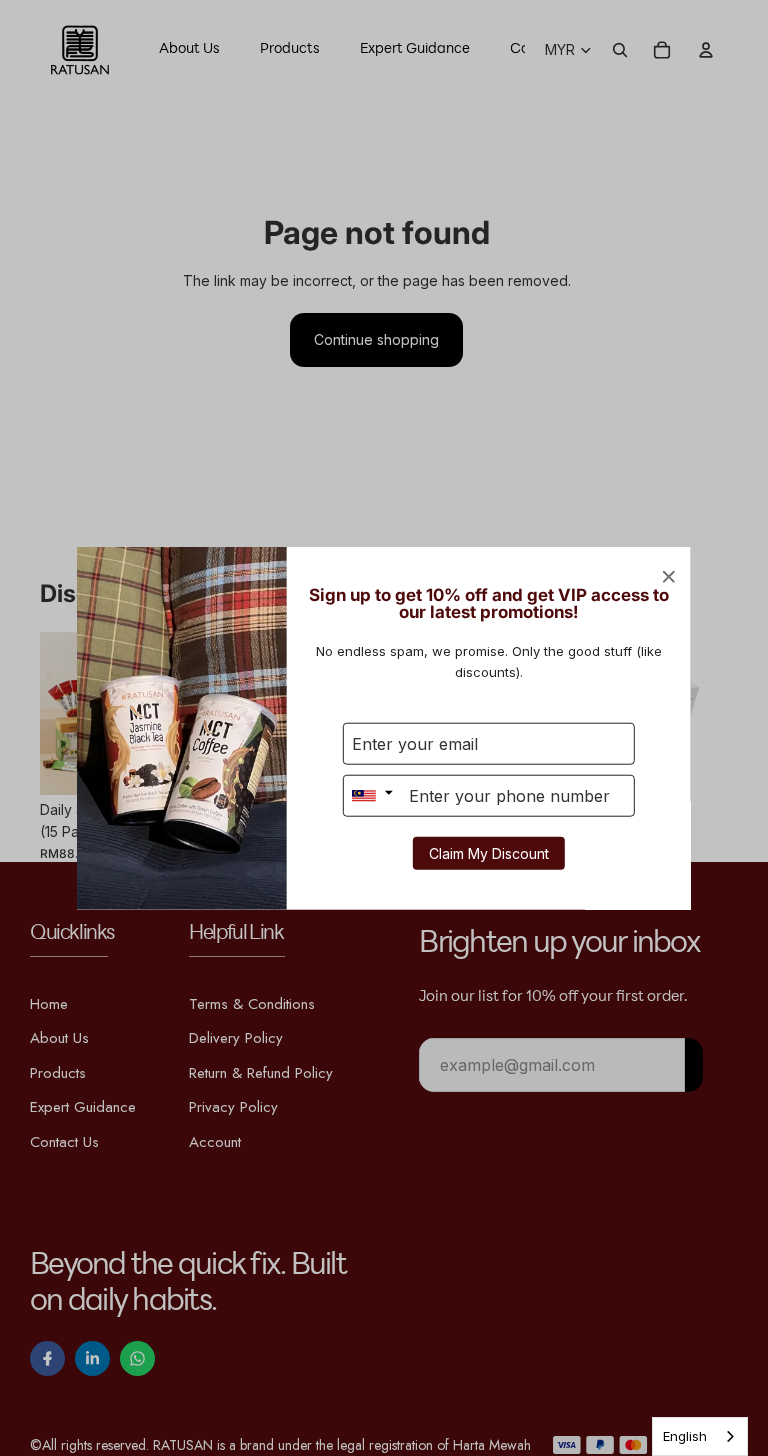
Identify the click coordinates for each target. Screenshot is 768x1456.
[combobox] (700, 1436)
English (685, 1436)
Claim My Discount (489, 852)
